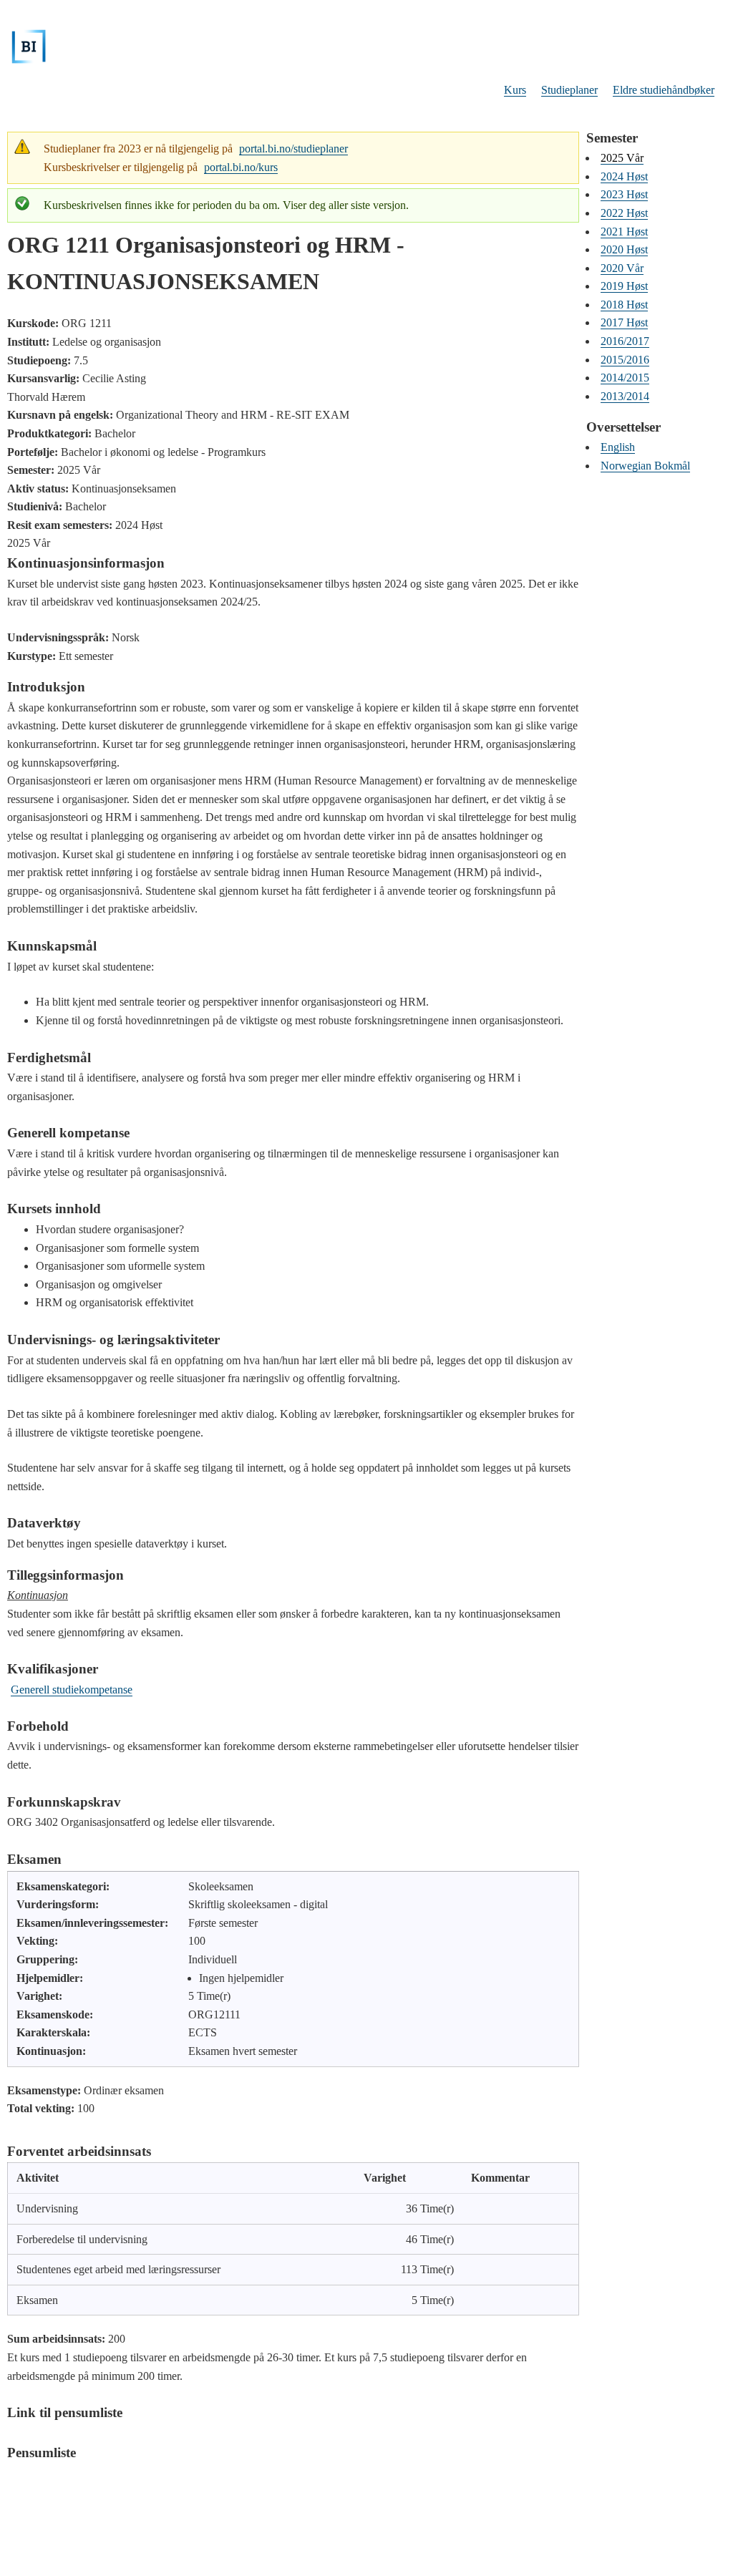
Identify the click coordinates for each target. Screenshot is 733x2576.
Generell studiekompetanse (72, 1690)
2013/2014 (625, 396)
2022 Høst (624, 213)
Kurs (515, 90)
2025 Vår (622, 158)
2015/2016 (625, 360)
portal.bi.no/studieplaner (293, 149)
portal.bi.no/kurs (241, 167)
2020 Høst (624, 249)
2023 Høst (624, 194)
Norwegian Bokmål (645, 466)
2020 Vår (622, 268)
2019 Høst (624, 286)
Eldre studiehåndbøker (664, 90)
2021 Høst (624, 232)
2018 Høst (624, 305)
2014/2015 (625, 378)
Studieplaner (569, 90)
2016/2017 (625, 341)
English (618, 447)
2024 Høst (624, 176)
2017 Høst (624, 322)
